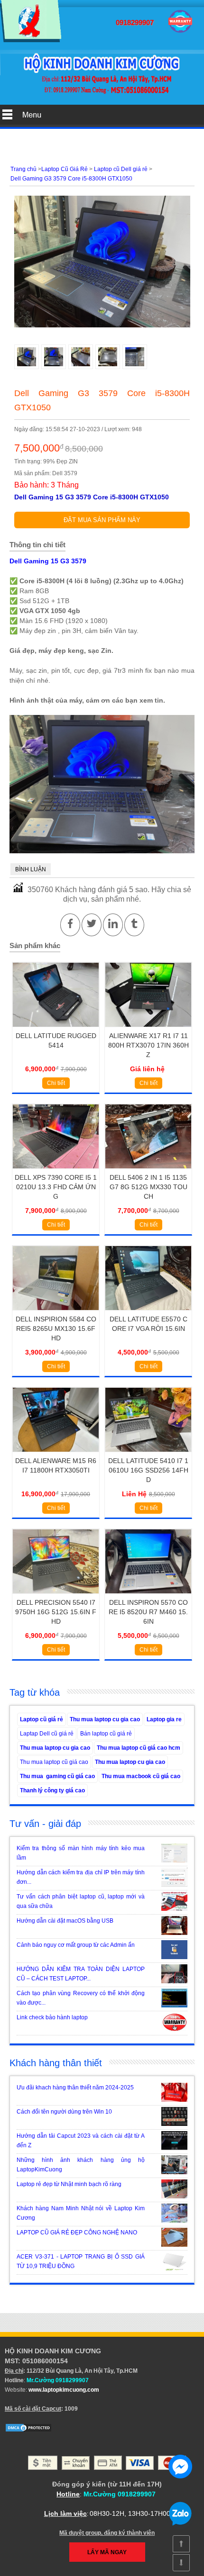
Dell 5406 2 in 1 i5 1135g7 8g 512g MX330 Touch (148, 1187)
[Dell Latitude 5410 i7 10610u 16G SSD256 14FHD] (148, 1455)
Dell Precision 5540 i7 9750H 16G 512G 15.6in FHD (56, 1612)
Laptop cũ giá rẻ (42, 1719)
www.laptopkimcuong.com (64, 2390)
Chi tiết (56, 1083)
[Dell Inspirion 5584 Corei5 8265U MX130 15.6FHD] (56, 1313)
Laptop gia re (164, 1719)
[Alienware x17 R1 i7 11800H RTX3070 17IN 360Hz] (148, 1030)
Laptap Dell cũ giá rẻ (47, 1734)
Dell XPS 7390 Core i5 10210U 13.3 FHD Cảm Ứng (56, 1187)
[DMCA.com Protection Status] (28, 2431)
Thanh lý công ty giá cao (52, 1790)
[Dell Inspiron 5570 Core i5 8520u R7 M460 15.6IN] (148, 1597)
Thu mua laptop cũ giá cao (54, 1762)
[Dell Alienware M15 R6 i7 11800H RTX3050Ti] (56, 1455)
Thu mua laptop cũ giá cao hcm (139, 1748)
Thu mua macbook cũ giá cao (141, 1776)
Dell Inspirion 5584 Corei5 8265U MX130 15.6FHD (56, 1329)
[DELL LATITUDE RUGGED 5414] (56, 1030)
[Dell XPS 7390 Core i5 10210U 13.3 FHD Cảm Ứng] (56, 1172)
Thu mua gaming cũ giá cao (57, 1776)
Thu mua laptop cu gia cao (105, 1719)
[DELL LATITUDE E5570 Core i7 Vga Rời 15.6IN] (148, 1313)
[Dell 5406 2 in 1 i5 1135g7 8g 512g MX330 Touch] (148, 1172)
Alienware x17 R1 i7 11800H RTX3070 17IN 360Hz (148, 1045)
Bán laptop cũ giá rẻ (106, 1734)
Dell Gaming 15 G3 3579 (48, 561)
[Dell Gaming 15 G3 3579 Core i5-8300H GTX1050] (31, 40)
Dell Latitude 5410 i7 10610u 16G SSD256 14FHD (148, 1470)
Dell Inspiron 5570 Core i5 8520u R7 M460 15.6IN (148, 1612)
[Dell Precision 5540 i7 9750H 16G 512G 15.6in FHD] (56, 1597)
